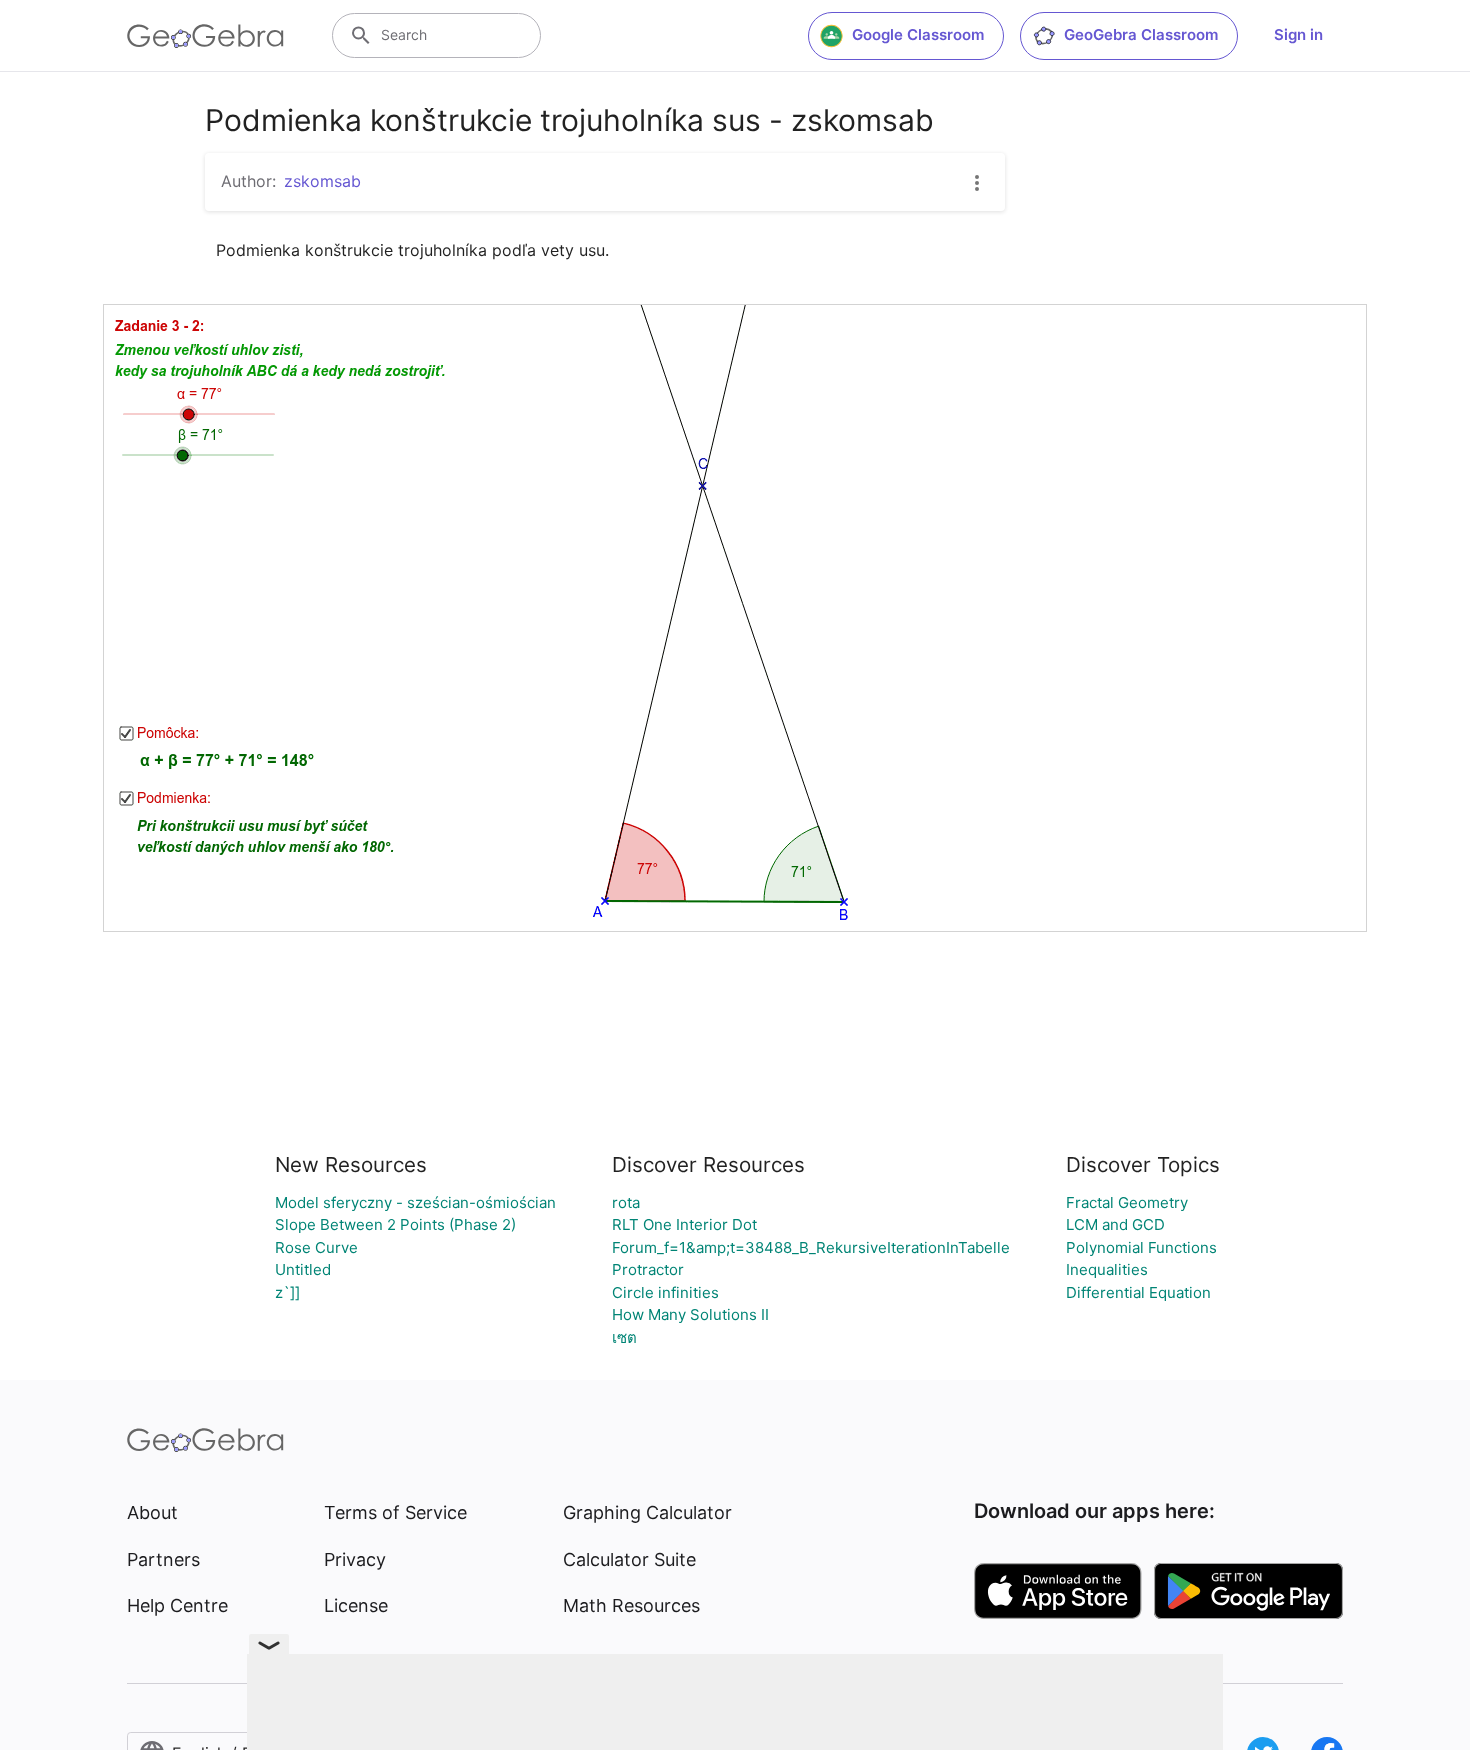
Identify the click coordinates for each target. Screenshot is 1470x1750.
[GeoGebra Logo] (205, 36)
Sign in (1298, 34)
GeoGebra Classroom (1141, 34)
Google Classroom (918, 34)
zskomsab (322, 181)
